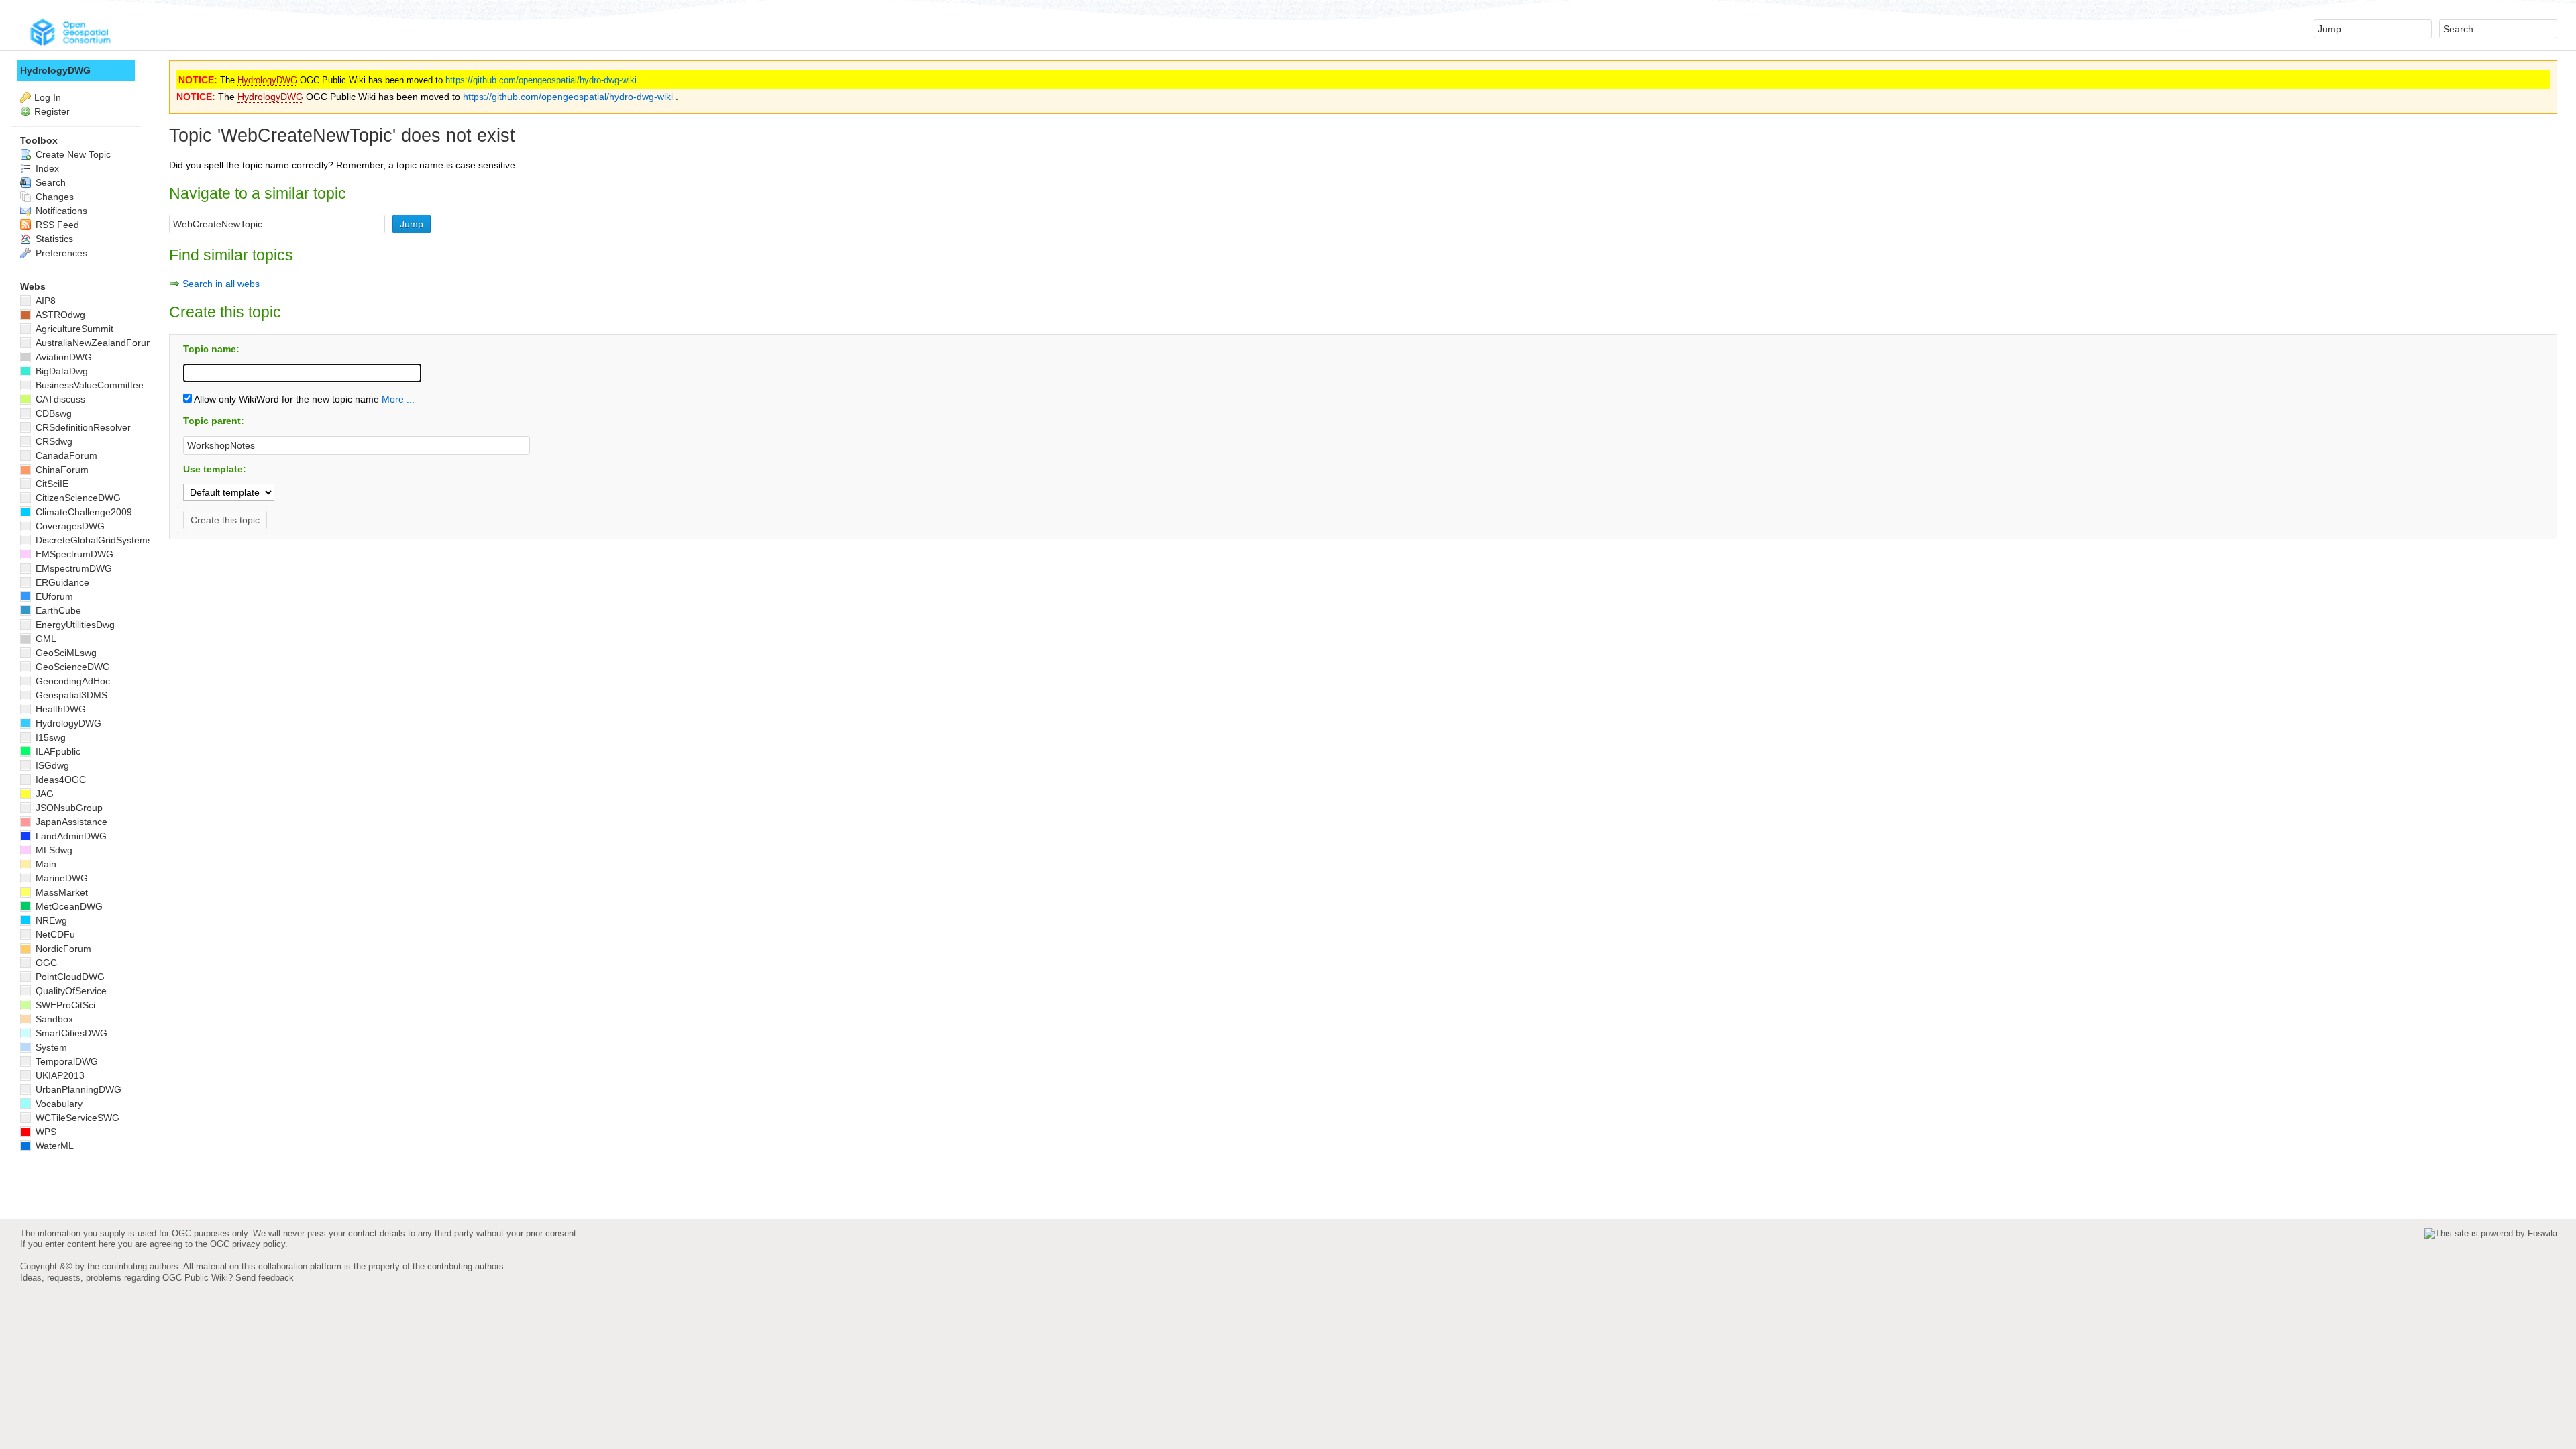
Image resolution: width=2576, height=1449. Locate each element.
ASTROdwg (59, 315)
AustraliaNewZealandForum (94, 343)
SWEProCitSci (64, 1005)
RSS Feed (56, 225)
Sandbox (53, 1019)
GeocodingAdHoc (71, 681)
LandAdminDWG (70, 836)
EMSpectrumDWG (73, 554)
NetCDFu (54, 934)
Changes (53, 197)
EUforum (53, 596)
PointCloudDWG (69, 977)
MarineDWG (60, 878)
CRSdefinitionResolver (82, 427)
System (50, 1047)
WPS (45, 1132)
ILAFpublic (57, 751)
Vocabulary (58, 1104)
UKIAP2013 (59, 1075)
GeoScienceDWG (71, 667)
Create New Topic (72, 154)
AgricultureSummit (73, 329)
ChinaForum (61, 470)
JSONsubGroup (68, 808)
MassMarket (60, 892)
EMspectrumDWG (72, 568)
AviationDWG (62, 357)
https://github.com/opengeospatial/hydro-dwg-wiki (541, 80)
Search (49, 182)
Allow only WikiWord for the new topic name (285, 399)
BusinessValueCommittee (88, 385)
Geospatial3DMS (70, 695)
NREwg (50, 920)
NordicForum (62, 949)
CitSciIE (51, 484)
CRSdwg (53, 441)
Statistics (53, 239)
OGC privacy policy (248, 1244)
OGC (45, 963)
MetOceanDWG (68, 906)
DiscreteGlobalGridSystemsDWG (104, 540)
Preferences (60, 253)
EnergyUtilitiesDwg (74, 625)
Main (45, 864)
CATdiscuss (59, 399)
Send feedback (265, 1278)
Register (52, 111)
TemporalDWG (65, 1061)
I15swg (49, 737)
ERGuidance (61, 582)
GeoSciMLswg (65, 653)
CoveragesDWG (69, 526)
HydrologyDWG (267, 80)
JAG (43, 794)
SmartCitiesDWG (70, 1033)
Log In (48, 97)
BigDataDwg (60, 371)
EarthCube (57, 610)
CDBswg (52, 413)
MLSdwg (53, 850)
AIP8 (44, 301)
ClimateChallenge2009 (83, 512)
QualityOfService (70, 991)
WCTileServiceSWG (76, 1118)
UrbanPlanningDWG (77, 1089)
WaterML (53, 1146)
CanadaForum (65, 455)
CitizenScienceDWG (77, 498)
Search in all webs (221, 284)
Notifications (60, 211)
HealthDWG (59, 709)
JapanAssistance (70, 822)
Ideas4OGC (59, 780)
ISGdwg (51, 765)
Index (46, 168)
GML (45, 639)
